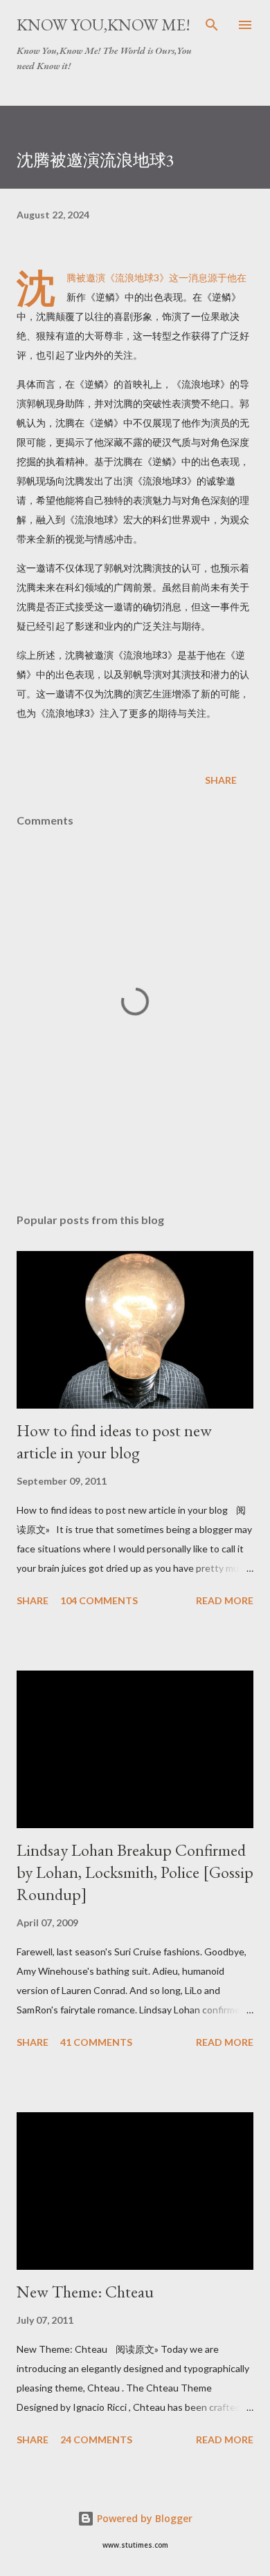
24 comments (96, 2439)
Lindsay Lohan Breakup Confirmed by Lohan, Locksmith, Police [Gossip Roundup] (135, 1872)
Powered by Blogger (143, 2518)
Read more (225, 1600)
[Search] (212, 25)
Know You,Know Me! (103, 25)
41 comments (96, 2042)
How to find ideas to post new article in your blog (114, 1441)
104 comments (99, 1600)
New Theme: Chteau (85, 2292)
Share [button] (221, 780)
